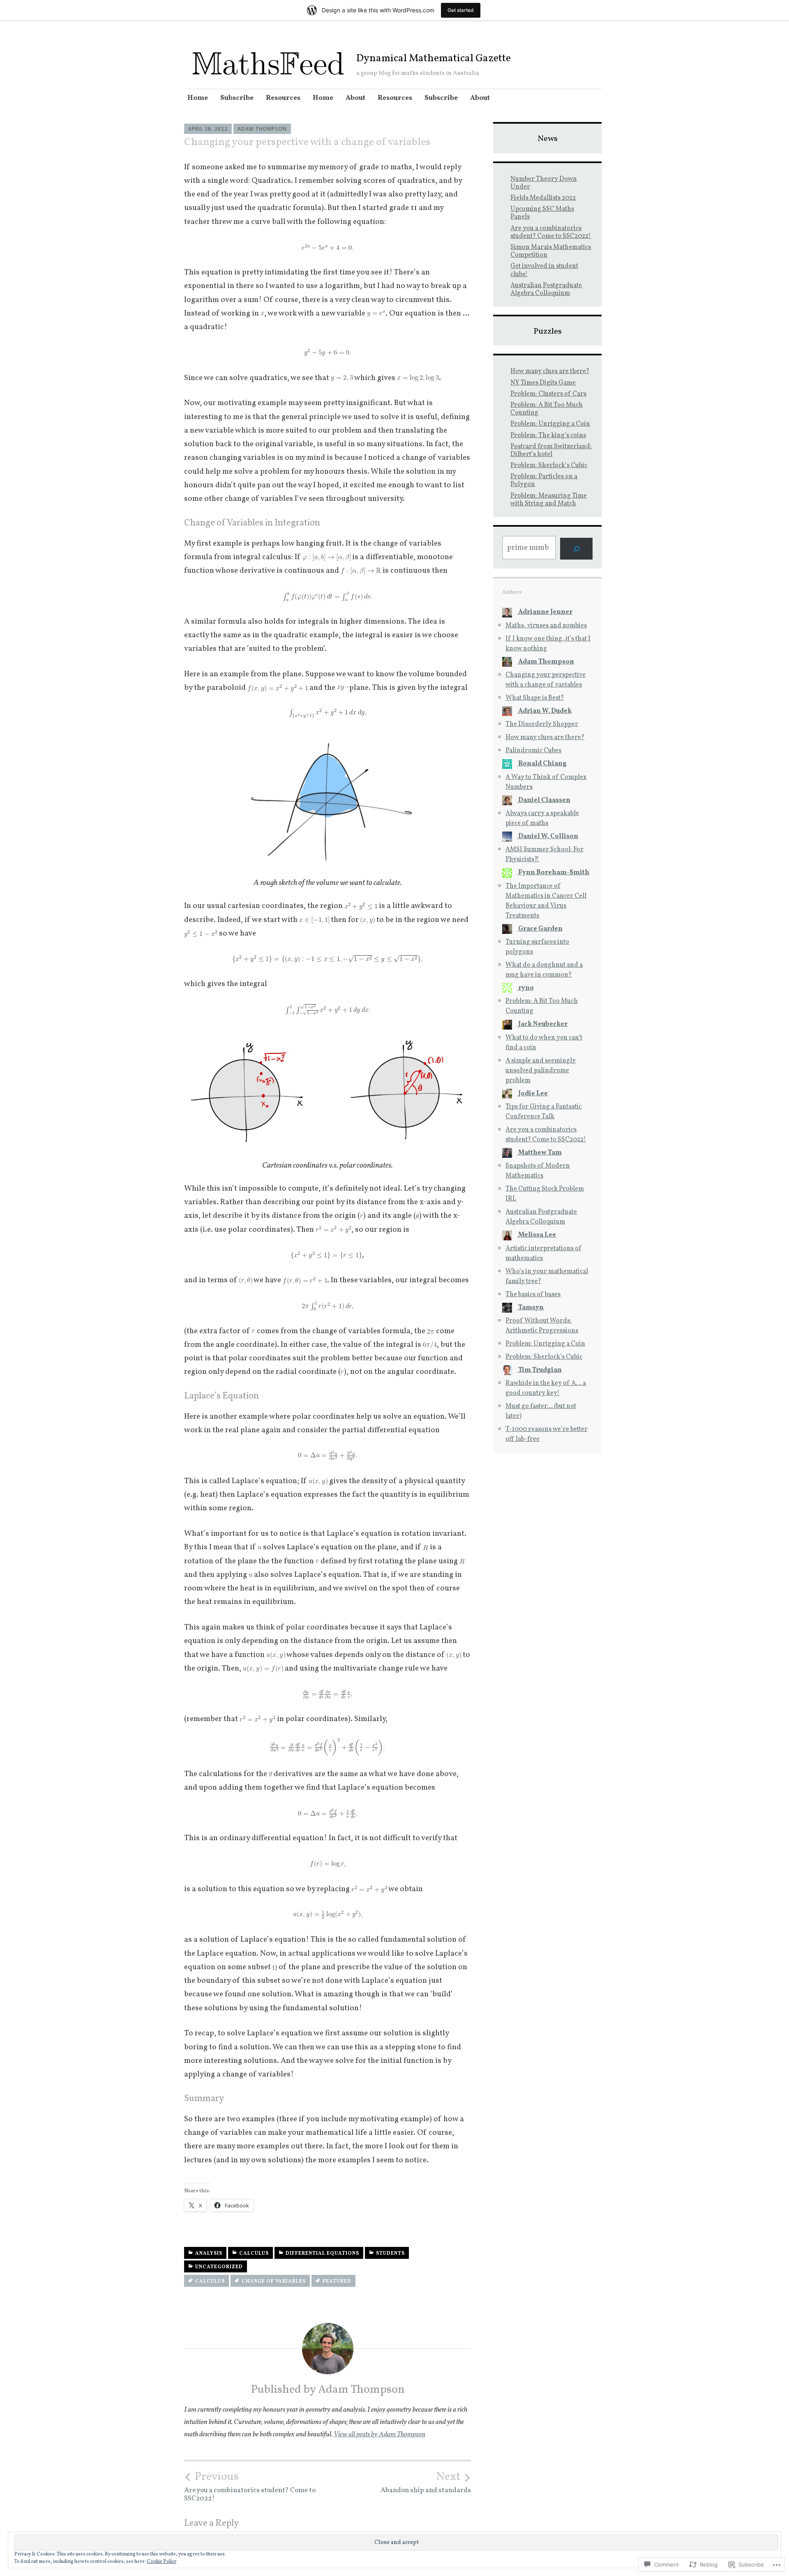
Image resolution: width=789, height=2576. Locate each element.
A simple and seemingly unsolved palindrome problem (541, 1071)
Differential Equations (322, 2253)
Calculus (254, 2253)
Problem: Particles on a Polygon (544, 480)
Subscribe (237, 98)
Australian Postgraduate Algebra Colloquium (546, 289)
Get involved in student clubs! (544, 270)
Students (390, 2253)
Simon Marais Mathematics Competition (551, 251)
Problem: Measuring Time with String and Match (549, 500)
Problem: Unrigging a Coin (550, 424)
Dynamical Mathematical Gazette (434, 59)
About (355, 98)
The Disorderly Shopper (542, 724)
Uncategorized (219, 2267)
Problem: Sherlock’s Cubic (549, 465)
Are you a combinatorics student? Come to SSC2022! (250, 2486)
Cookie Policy (161, 2562)
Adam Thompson (262, 129)
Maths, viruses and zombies (546, 626)
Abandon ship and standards (426, 2482)
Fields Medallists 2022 (543, 198)
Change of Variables (274, 2281)
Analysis (209, 2253)
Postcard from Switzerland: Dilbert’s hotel (551, 450)
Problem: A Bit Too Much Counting (547, 409)
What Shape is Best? (535, 698)
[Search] (576, 549)
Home (198, 98)
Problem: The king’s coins (548, 435)
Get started (461, 10)
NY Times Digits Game (543, 383)
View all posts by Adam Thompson (380, 2434)
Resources (283, 98)
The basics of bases (533, 1295)
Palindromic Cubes (533, 751)
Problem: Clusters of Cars (548, 394)
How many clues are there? (550, 371)
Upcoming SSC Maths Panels (542, 213)
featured (337, 2281)
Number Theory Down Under (544, 183)
